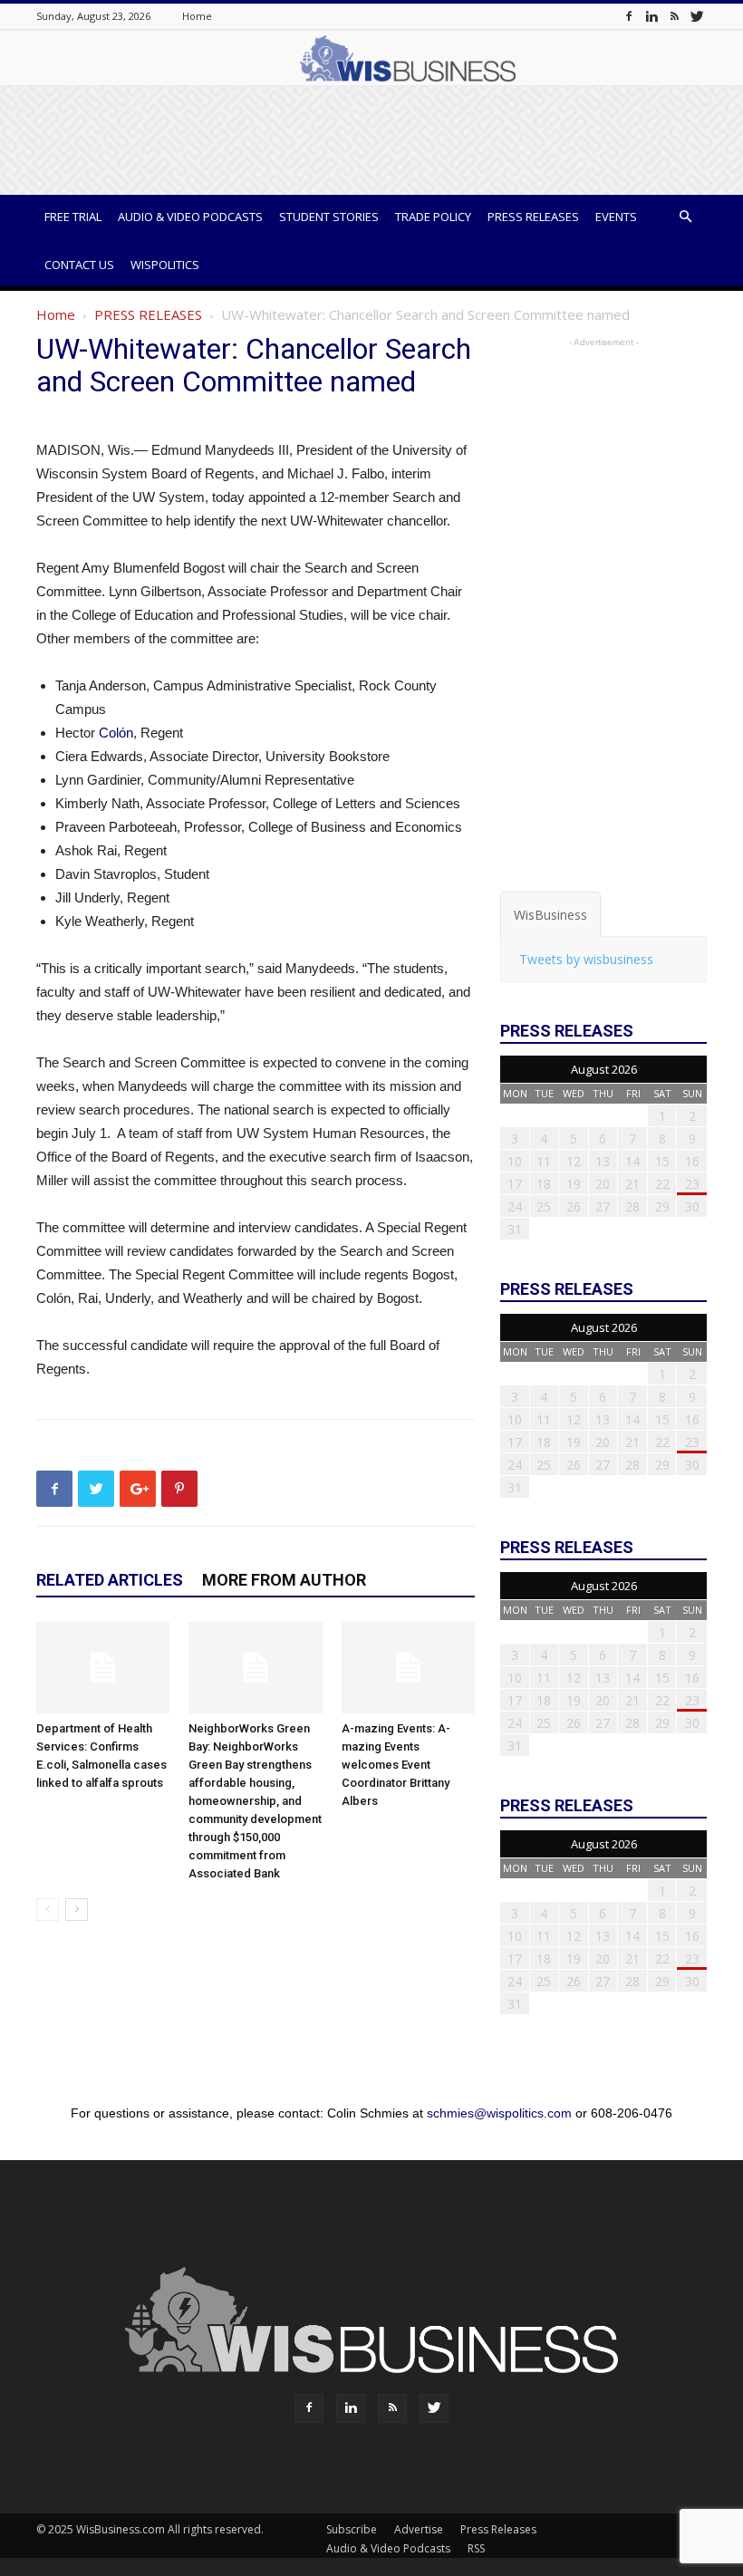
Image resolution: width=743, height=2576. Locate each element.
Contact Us (79, 265)
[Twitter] (697, 16)
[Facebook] (629, 16)
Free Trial (73, 217)
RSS (476, 2548)
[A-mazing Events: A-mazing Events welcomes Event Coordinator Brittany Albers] (408, 1668)
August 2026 (604, 1069)
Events (616, 217)
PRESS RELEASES (148, 314)
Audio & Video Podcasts (190, 217)
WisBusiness (550, 915)
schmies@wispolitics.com (499, 2113)
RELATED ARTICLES (110, 1580)
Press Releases (533, 217)
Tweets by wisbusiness (586, 959)
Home (197, 16)
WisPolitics (165, 265)
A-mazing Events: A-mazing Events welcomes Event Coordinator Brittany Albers (396, 1765)
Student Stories (329, 217)
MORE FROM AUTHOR (284, 1580)
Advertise (419, 2529)
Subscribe (352, 2529)
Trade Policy (433, 217)
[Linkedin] (651, 16)
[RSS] (674, 16)
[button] (685, 217)
